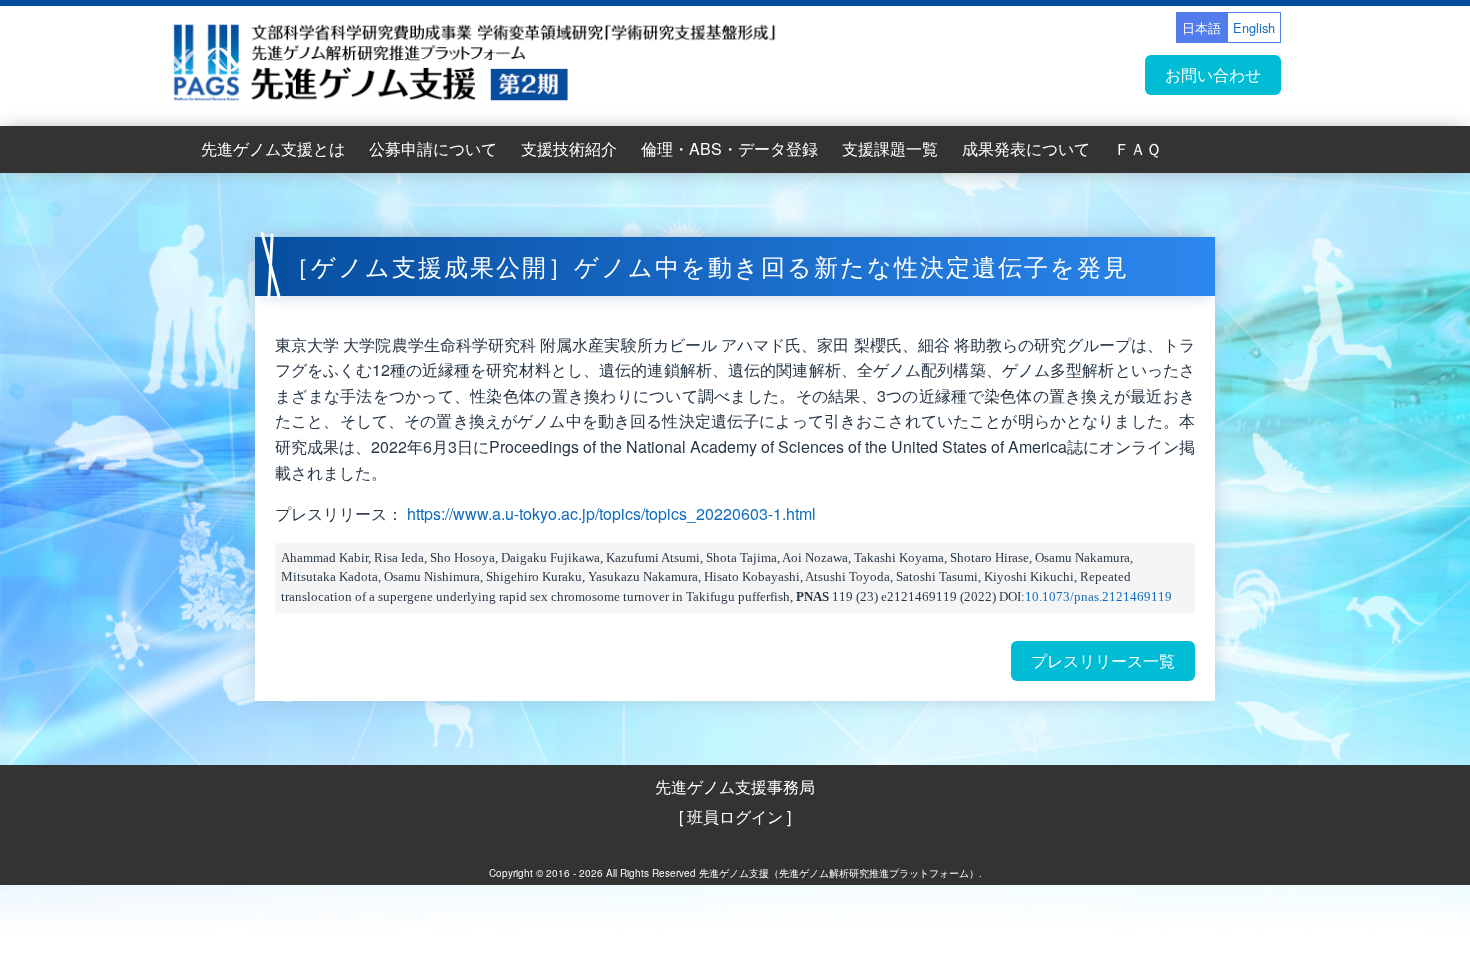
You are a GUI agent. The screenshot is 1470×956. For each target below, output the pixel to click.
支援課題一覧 (890, 148)
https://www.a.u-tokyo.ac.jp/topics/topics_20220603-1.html (611, 513)
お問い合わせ (1213, 74)
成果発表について (1026, 148)
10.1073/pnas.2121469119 (1098, 597)
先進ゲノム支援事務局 (735, 786)
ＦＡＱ (1137, 148)
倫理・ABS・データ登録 (729, 148)
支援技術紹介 (569, 148)
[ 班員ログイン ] (735, 816)
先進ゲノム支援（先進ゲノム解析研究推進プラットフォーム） (839, 873)
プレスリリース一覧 (1103, 660)
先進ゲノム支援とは (273, 148)
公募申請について (433, 148)
